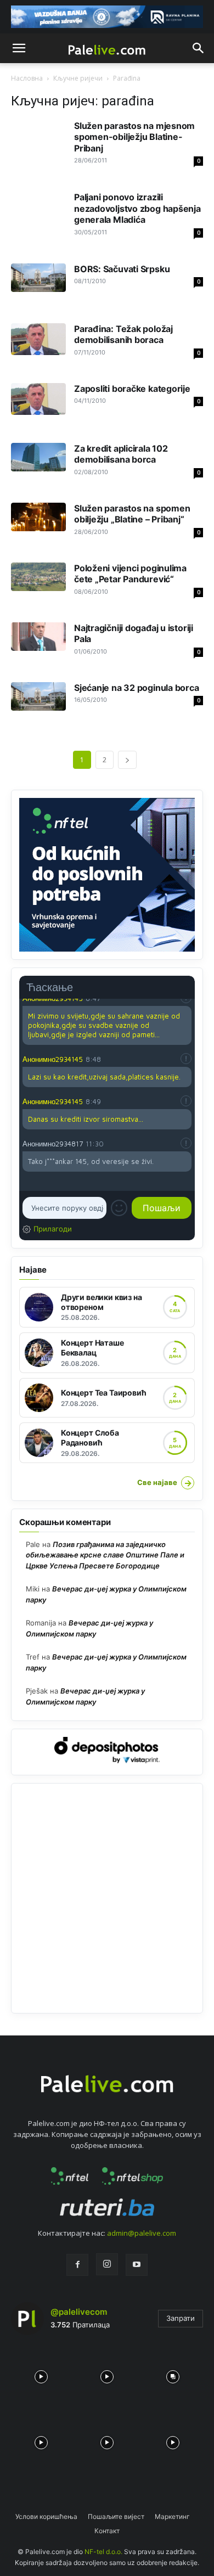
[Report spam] (186, 1059)
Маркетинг (172, 2516)
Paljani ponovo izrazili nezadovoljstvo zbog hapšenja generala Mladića (137, 208)
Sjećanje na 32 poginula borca (137, 688)
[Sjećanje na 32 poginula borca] (38, 696)
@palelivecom (79, 2312)
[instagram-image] (41, 2374)
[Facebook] (77, 2265)
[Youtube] (137, 2265)
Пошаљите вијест (116, 2516)
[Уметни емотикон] (119, 1208)
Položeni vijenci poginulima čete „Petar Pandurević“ (130, 573)
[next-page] (127, 760)
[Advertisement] (107, 1898)
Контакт (107, 2531)
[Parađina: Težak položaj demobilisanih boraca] (38, 339)
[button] (19, 48)
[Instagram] (107, 2264)
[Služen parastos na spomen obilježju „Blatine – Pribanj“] (38, 517)
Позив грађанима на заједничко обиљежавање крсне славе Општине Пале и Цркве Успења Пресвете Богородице (105, 1555)
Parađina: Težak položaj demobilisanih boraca (123, 334)
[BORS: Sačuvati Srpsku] (38, 278)
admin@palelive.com (142, 2233)
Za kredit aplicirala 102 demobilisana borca (121, 454)
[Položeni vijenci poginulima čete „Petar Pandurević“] (38, 577)
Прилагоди (53, 1229)
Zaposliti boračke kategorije (132, 389)
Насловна (27, 78)
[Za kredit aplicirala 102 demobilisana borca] (38, 457)
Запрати (181, 2318)
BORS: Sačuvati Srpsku (122, 269)
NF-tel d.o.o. (103, 2552)
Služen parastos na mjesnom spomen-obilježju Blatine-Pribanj (134, 137)
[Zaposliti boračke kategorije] (38, 399)
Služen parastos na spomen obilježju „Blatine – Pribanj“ (132, 514)
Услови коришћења (46, 2516)
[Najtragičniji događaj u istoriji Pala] (38, 637)
